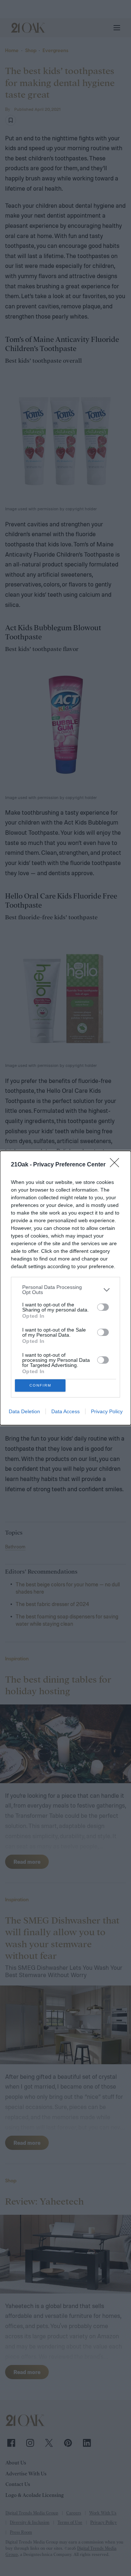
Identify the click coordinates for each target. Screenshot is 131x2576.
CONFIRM (40, 1385)
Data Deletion (24, 1411)
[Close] (117, 1165)
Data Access (65, 1411)
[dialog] (65, 1288)
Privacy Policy (107, 1411)
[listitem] (65, 1290)
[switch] (103, 1307)
